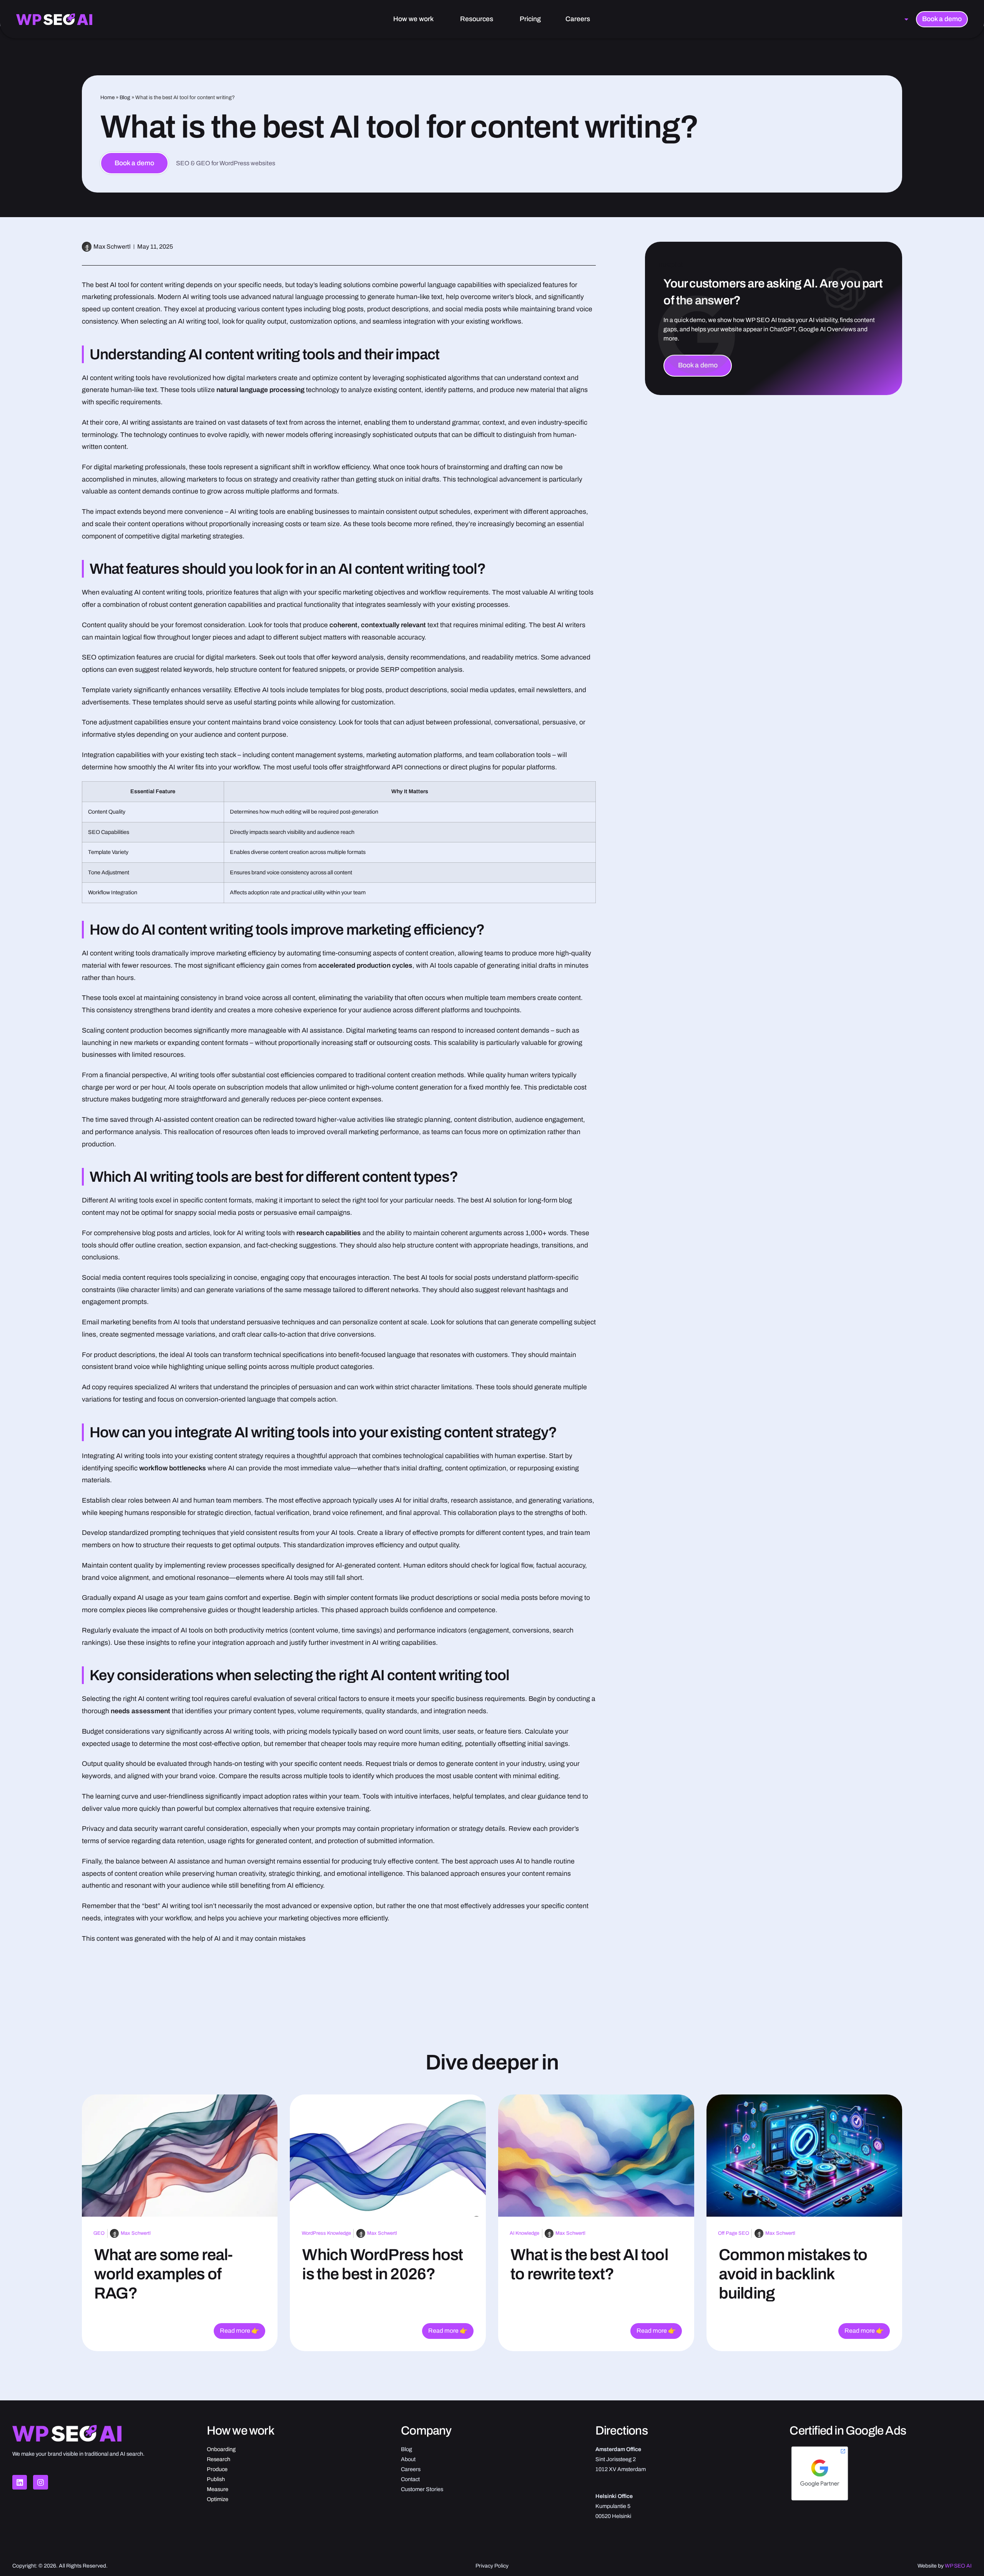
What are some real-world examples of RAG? (164, 2274)
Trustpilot (670, 265)
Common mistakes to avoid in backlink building (793, 2274)
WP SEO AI (958, 2566)
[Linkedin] (20, 2482)
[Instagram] (40, 2482)
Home (107, 97)
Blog (125, 97)
